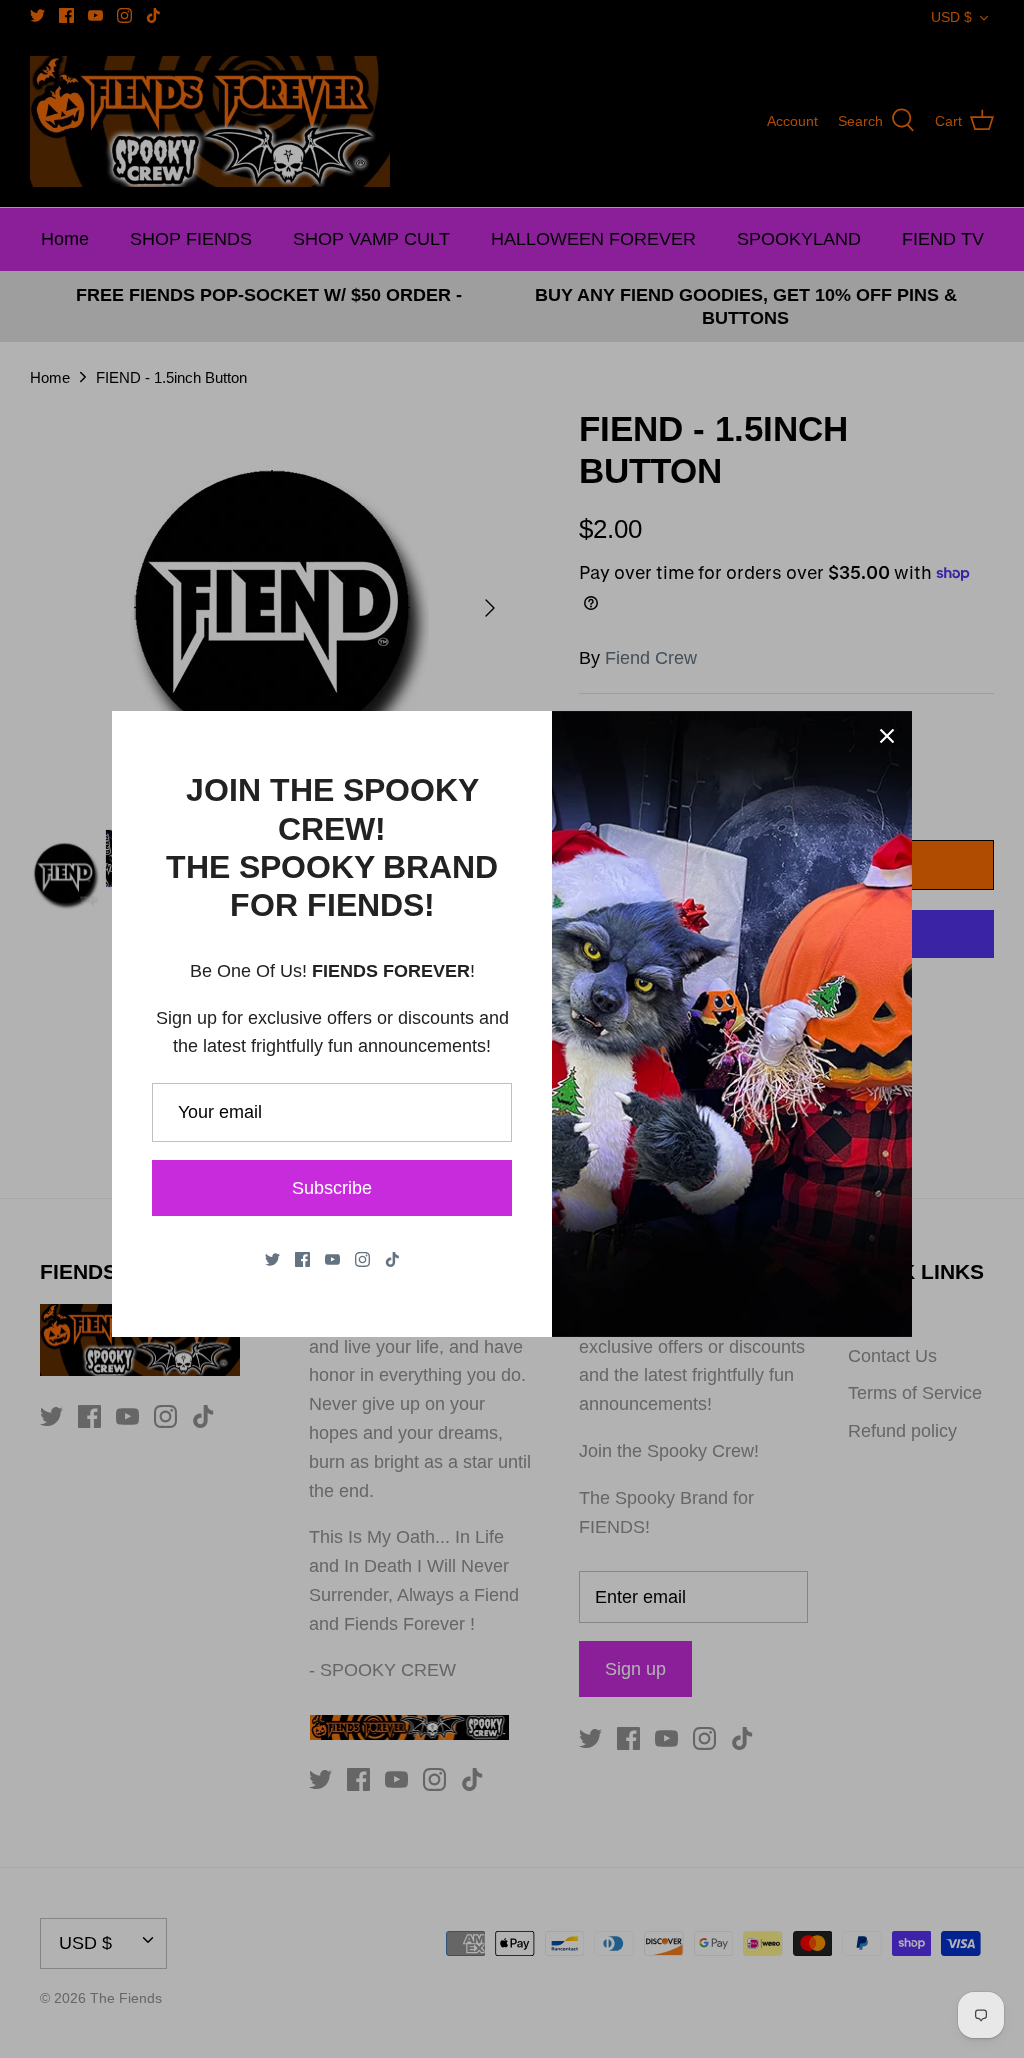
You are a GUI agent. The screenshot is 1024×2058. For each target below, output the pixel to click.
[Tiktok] (392, 1259)
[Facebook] (302, 1259)
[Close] (887, 736)
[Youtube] (332, 1259)
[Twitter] (272, 1259)
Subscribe (332, 1188)
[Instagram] (362, 1259)
